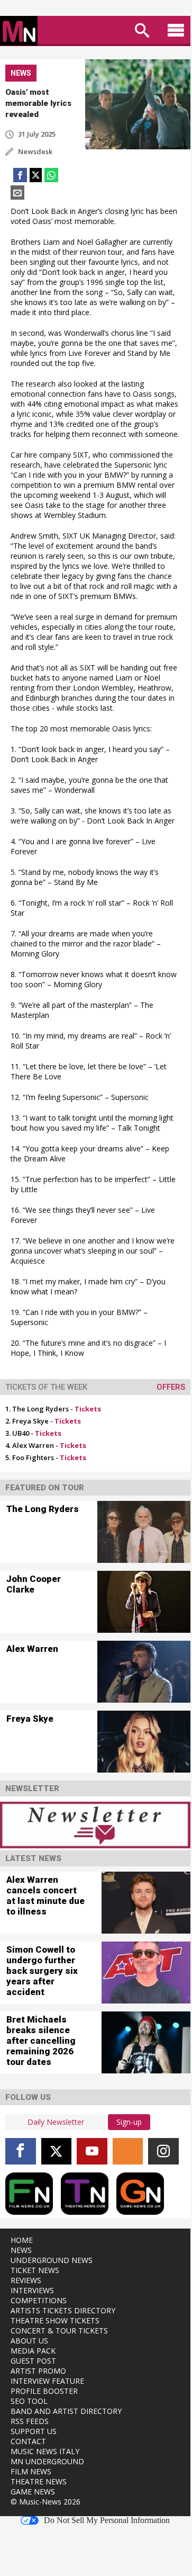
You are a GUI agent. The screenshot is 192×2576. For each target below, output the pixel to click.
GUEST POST (33, 2361)
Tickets (88, 1409)
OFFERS (171, 1387)
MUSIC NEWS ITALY (45, 2451)
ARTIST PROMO (38, 2371)
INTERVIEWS (32, 2290)
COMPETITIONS (39, 2300)
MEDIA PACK (33, 2351)
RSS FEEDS (30, 2421)
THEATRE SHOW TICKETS (55, 2320)
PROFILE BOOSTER (44, 2391)
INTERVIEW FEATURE (47, 2381)
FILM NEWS (31, 2471)
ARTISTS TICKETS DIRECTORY (63, 2310)
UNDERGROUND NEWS (52, 2260)
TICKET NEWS (35, 2270)
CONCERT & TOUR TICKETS (59, 2331)
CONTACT (28, 2441)
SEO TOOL (29, 2401)
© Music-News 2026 (45, 2502)
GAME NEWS (33, 2492)
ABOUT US (29, 2341)
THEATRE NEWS (39, 2481)
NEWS (21, 2250)
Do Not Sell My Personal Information (107, 2520)
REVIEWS (26, 2280)
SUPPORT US (34, 2431)
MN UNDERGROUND (47, 2461)
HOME (22, 2240)
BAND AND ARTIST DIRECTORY (66, 2411)
